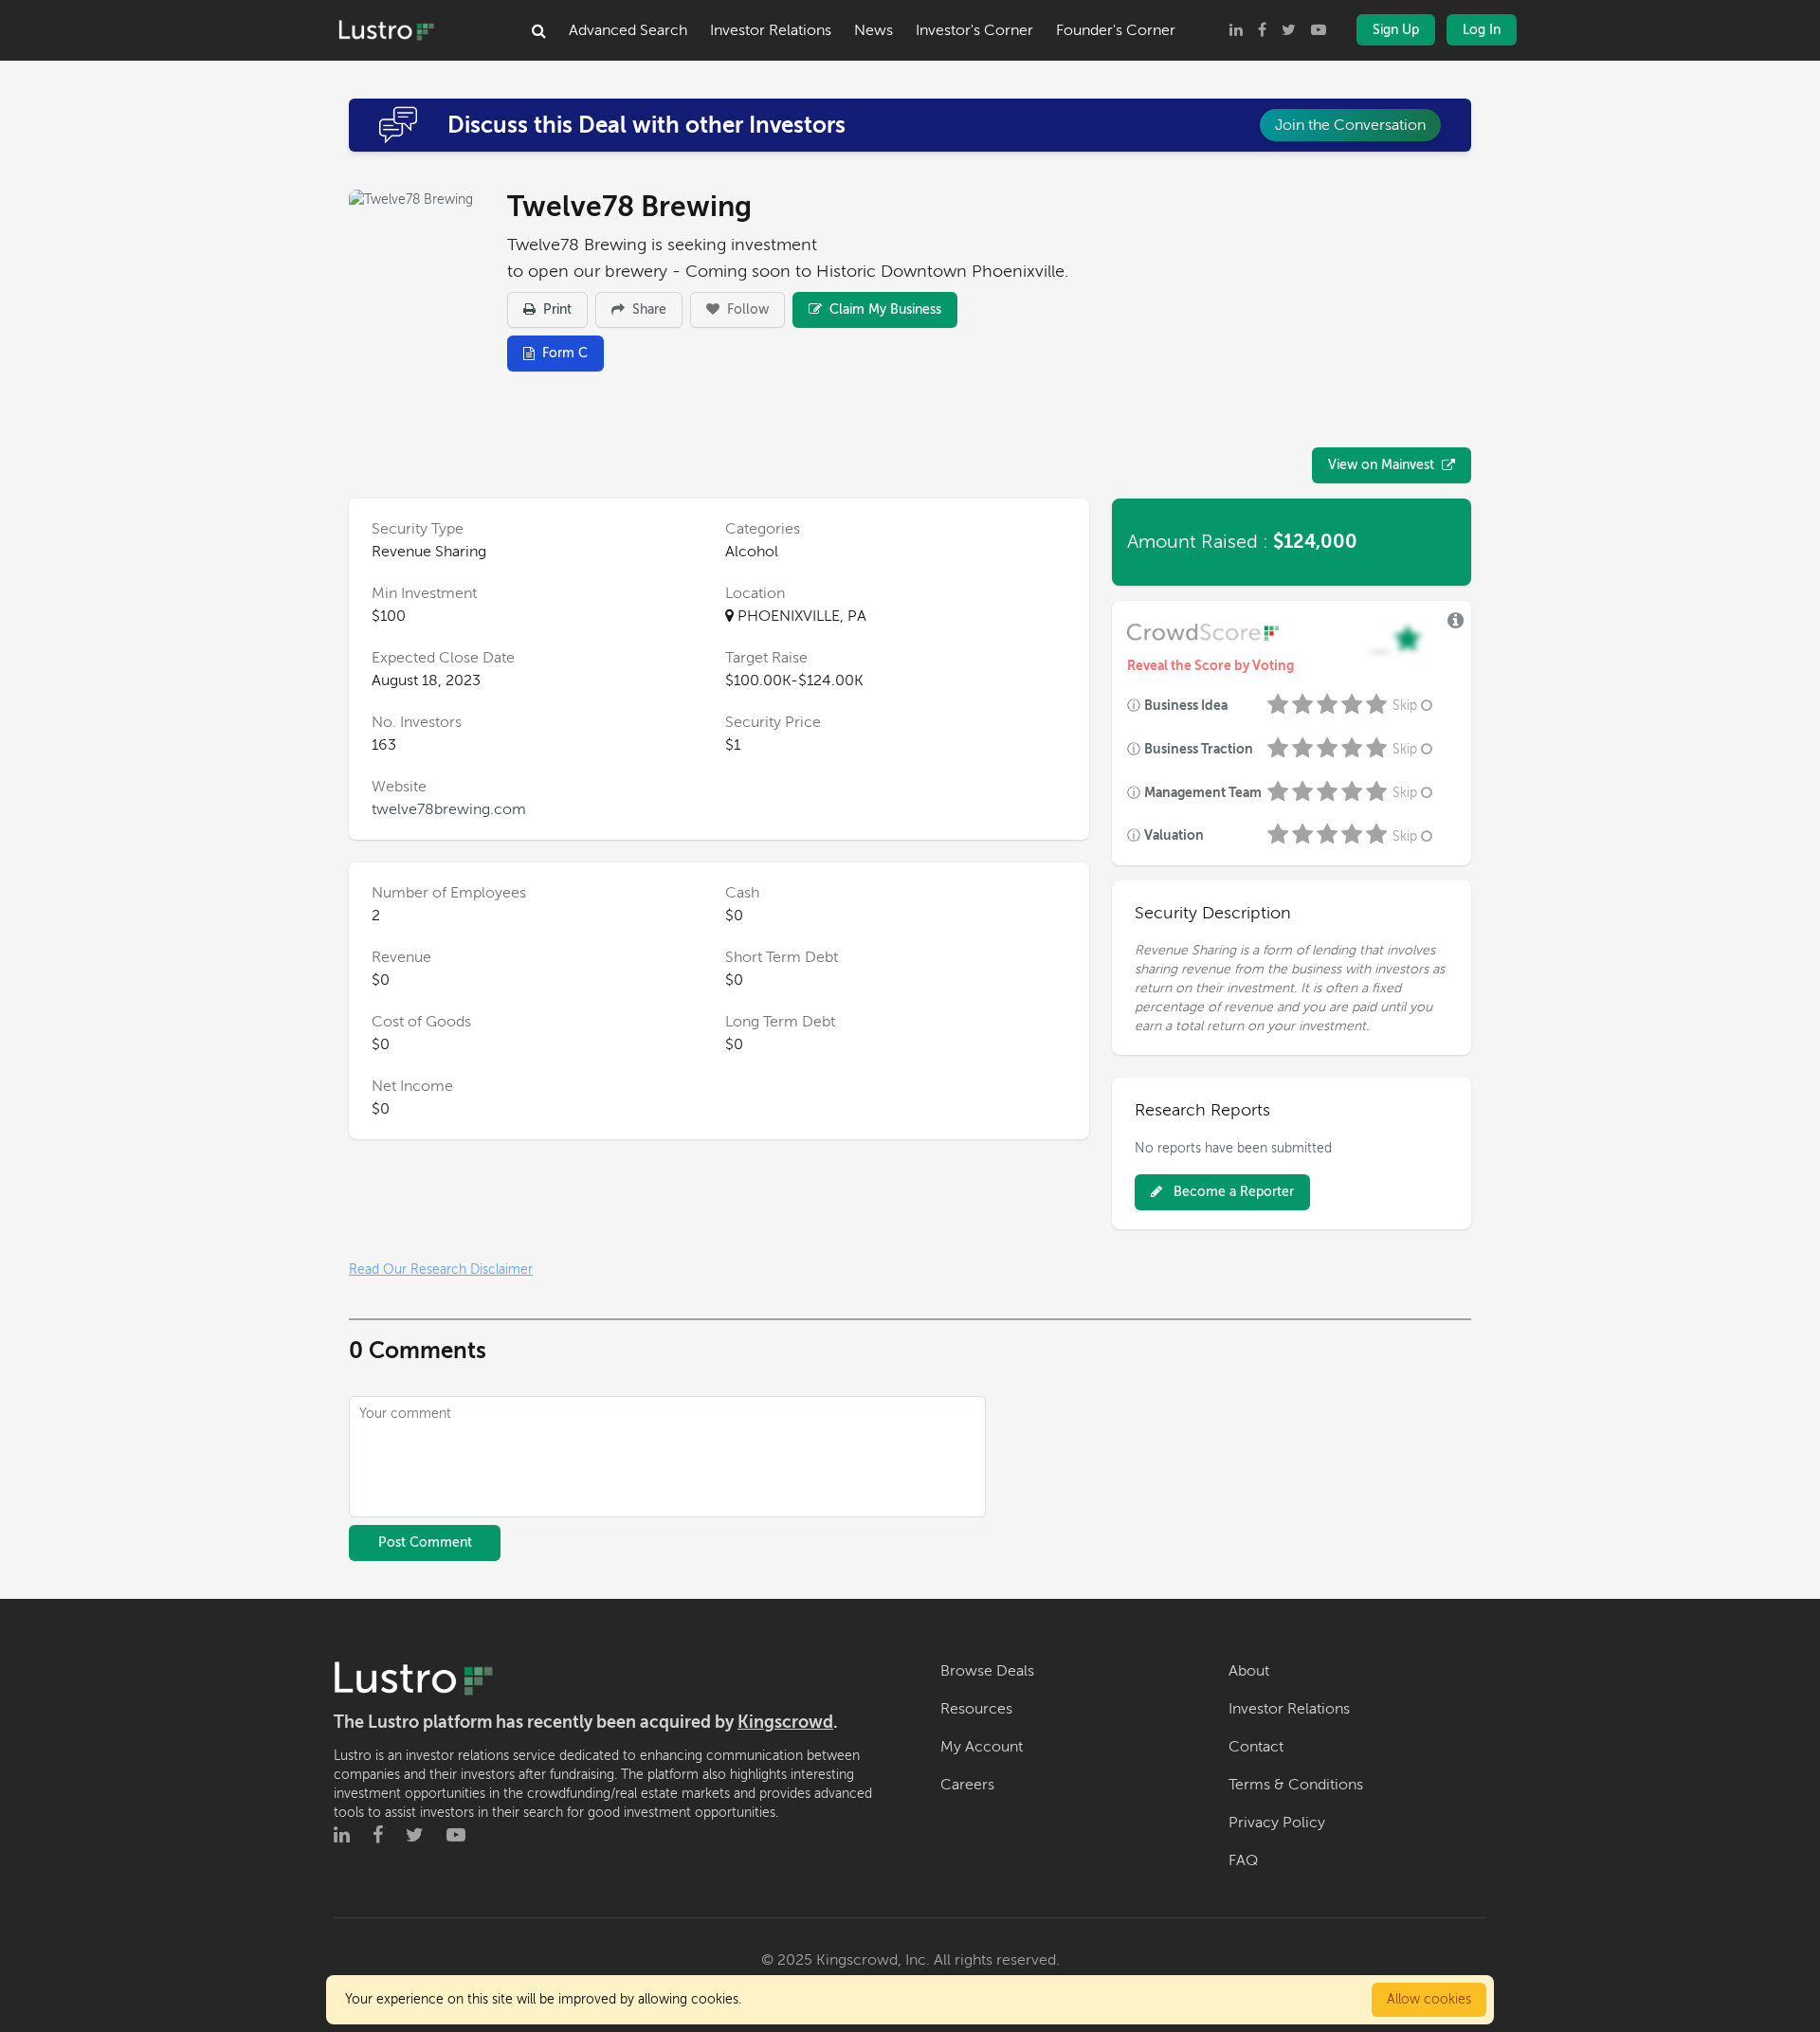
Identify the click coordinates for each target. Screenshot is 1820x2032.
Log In (1482, 30)
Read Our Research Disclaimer (441, 1270)
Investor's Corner (974, 30)
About (1249, 1671)
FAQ (1243, 1860)
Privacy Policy (1277, 1823)
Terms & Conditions (1296, 1785)
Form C (565, 353)
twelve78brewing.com (449, 809)
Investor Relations (771, 30)
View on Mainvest (1381, 465)
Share (647, 309)
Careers (967, 1785)
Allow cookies (1429, 1999)
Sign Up (1396, 30)
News (874, 30)
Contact (1256, 1747)
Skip (1405, 706)
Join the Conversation (1350, 125)
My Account (982, 1747)
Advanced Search (628, 30)
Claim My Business (883, 309)
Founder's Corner (1116, 30)
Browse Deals (987, 1671)
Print (555, 309)
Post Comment (425, 1542)
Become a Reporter (1232, 1192)
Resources (976, 1709)
